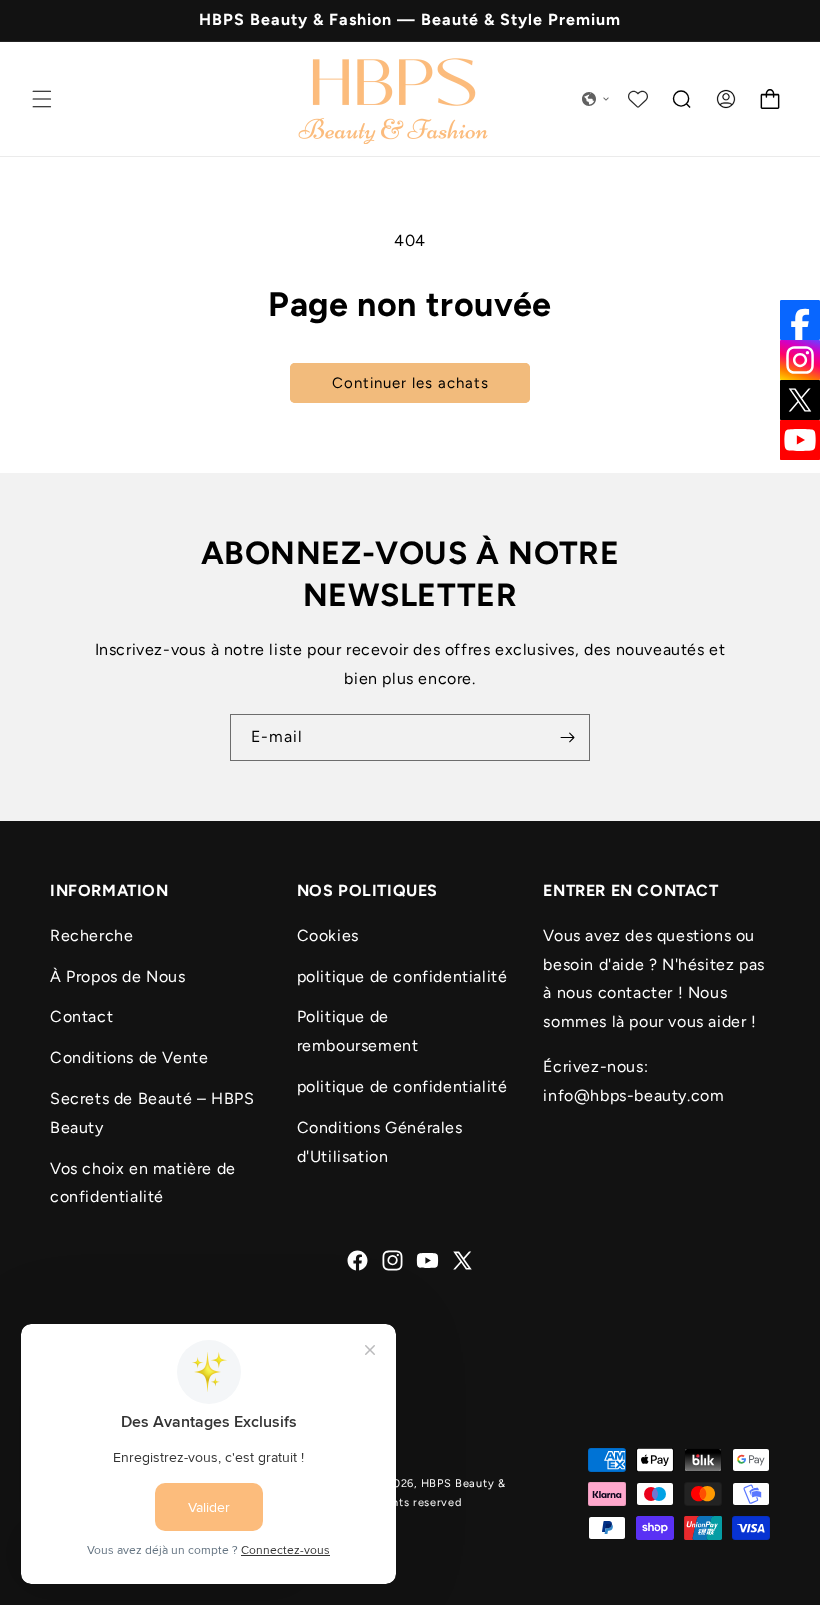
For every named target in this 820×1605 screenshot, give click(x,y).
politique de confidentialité (402, 976)
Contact (81, 1016)
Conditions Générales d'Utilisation (380, 1142)
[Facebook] (800, 320)
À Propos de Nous (118, 976)
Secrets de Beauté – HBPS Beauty (152, 1113)
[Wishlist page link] (638, 99)
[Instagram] (800, 360)
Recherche (91, 935)
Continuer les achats (410, 383)
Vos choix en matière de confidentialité (143, 1183)
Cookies (328, 935)
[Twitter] (800, 400)
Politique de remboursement (358, 1031)
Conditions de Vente (129, 1057)
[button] (42, 99)
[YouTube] (800, 440)
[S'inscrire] (567, 737)
